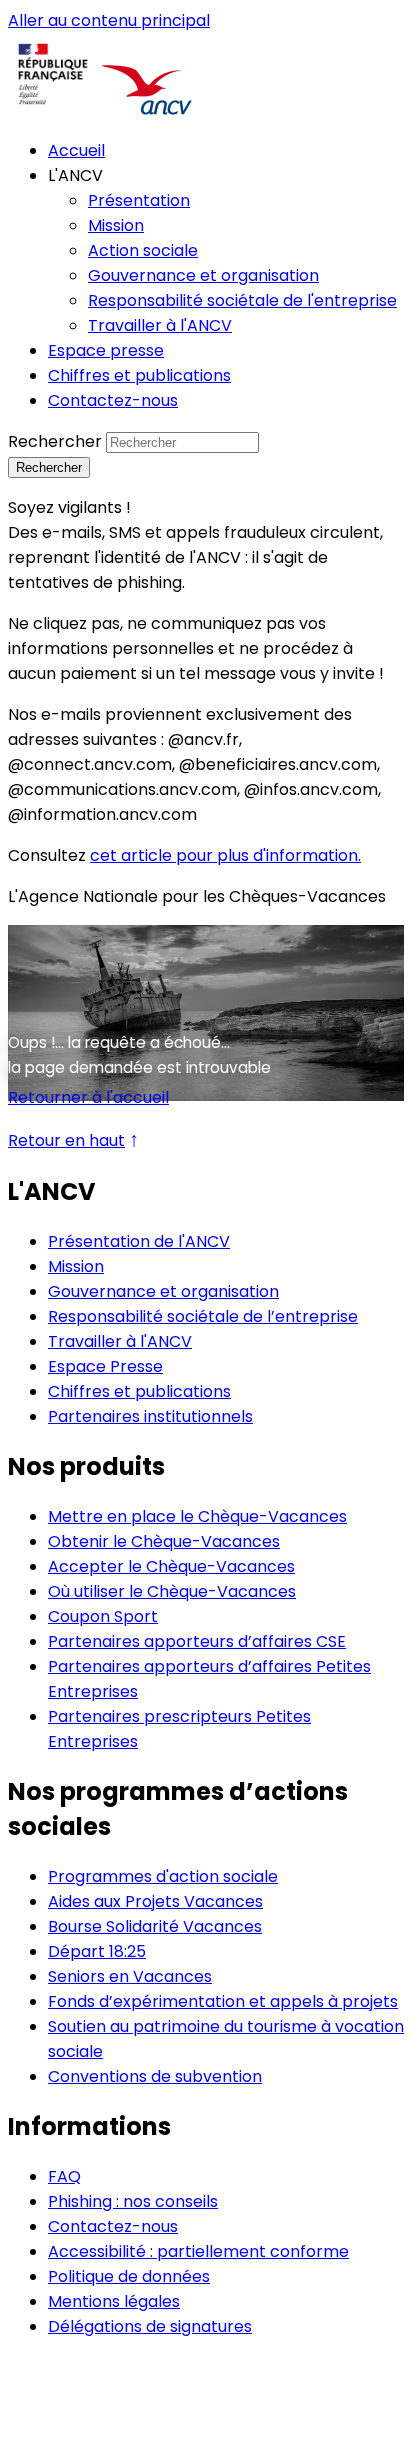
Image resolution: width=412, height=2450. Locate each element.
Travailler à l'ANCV (120, 1341)
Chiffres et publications (139, 1391)
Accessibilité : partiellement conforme (198, 2251)
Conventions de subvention (155, 2076)
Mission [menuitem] (116, 225)
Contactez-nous (113, 2226)
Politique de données (129, 2276)
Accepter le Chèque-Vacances (171, 1566)
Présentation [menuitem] (139, 200)
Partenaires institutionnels (150, 1416)
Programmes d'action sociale (163, 1876)
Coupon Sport (103, 1616)
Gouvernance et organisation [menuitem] (203, 275)
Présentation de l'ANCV (139, 1241)
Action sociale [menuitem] (143, 250)
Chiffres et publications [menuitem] (139, 375)
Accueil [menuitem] (76, 150)
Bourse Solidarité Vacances (155, 1926)
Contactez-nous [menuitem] (113, 400)
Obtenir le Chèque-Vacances (164, 1541)
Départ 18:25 (97, 1951)
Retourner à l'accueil (88, 1097)
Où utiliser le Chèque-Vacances (172, 1591)
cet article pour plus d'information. (225, 855)
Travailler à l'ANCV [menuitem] (160, 325)
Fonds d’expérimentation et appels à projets (223, 2001)
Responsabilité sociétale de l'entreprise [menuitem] (242, 300)
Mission (76, 1266)
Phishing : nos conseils (133, 2201)
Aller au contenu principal (109, 20)
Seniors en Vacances (130, 1976)
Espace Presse (105, 1366)
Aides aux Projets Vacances (155, 1901)
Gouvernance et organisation (163, 1291)
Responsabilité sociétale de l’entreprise (203, 1316)
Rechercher (55, 441)
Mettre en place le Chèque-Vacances (197, 1516)
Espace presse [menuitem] (106, 350)
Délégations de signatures (150, 2326)
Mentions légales (114, 2301)
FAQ (64, 2176)
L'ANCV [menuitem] (75, 175)
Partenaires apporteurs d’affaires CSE (197, 1641)
